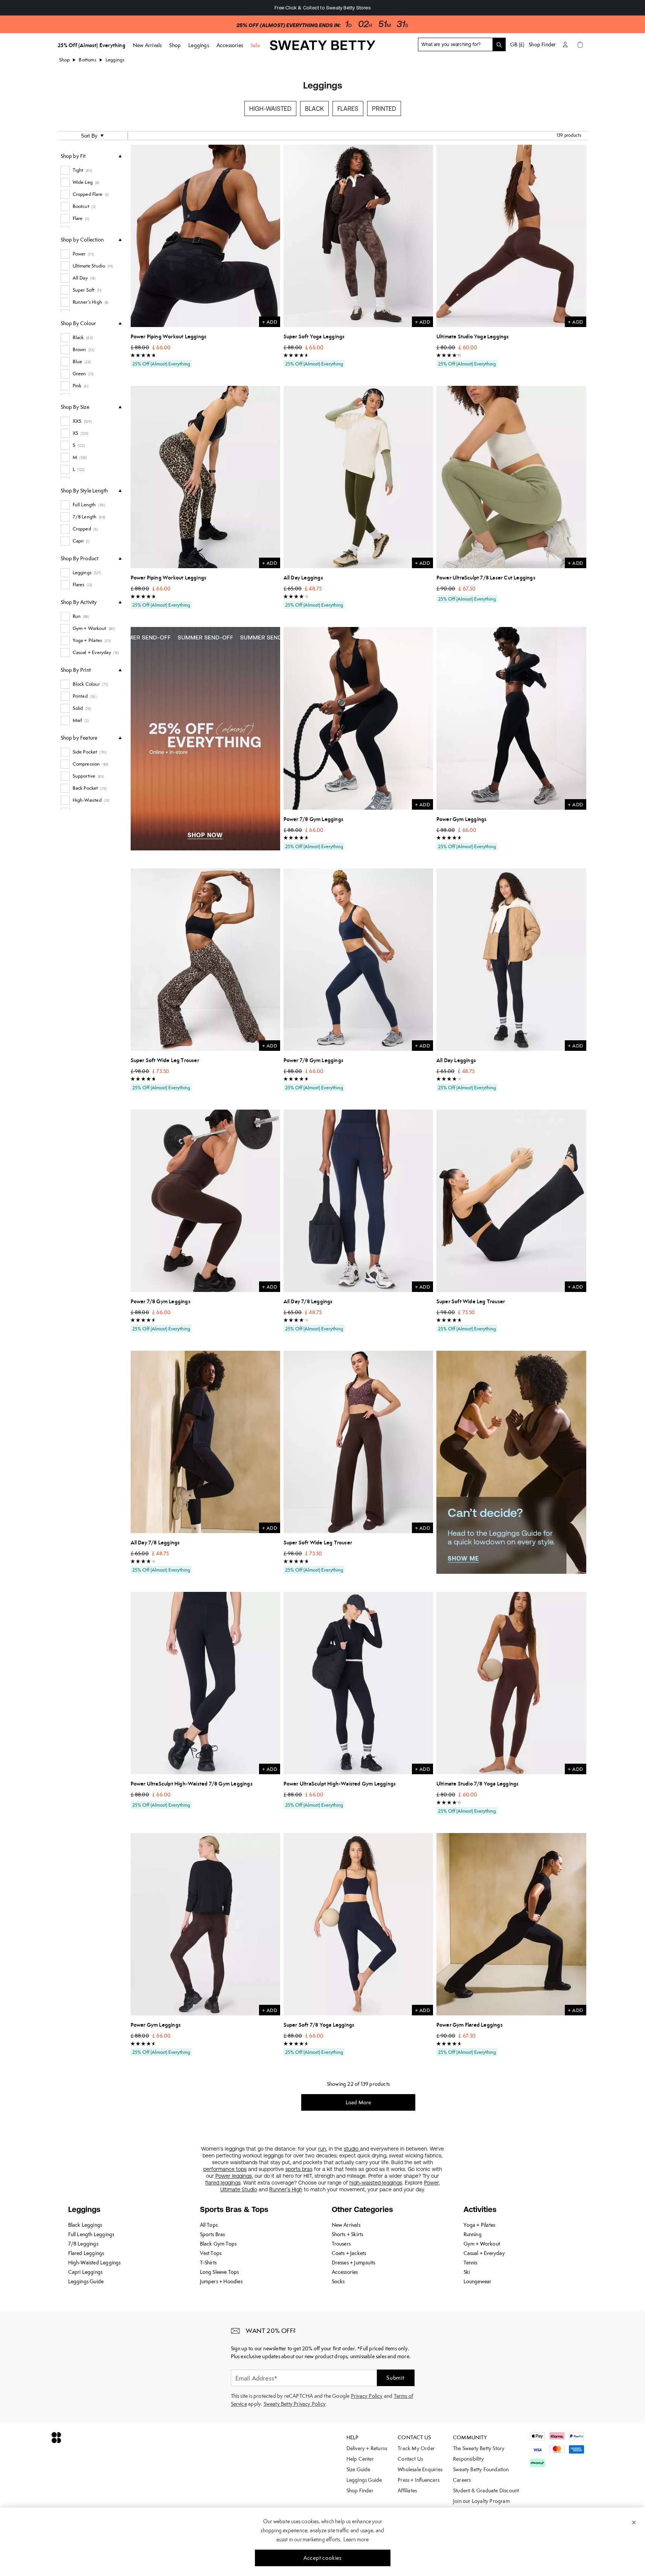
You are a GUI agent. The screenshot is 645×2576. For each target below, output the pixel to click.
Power (431, 2183)
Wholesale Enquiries (420, 2469)
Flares (348, 109)
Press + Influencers (419, 2480)
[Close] (634, 2522)
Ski (467, 2272)
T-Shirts (208, 2263)
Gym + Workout (482, 2244)
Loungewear (478, 2281)
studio (352, 2149)
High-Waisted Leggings (95, 2263)
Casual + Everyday (484, 2253)
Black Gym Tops (218, 2244)
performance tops (225, 2169)
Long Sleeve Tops (220, 2272)
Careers (462, 2480)
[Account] (565, 44)
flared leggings (223, 2183)
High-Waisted (270, 109)
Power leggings (234, 2176)
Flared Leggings (86, 2253)
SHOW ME (463, 1558)
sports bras (299, 2169)
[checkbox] (91, 170)
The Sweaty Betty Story (479, 2448)
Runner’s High (286, 2189)
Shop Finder (542, 44)
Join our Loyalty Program (481, 2501)
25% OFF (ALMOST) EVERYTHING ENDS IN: (288, 25)
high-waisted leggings (376, 2183)
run (322, 2149)
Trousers (341, 2244)
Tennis (470, 2263)
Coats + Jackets (349, 2253)
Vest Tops (211, 2253)
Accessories (345, 2272)
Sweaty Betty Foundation (481, 2469)
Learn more (356, 2539)
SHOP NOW (205, 835)
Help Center (360, 2459)
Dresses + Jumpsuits (354, 2263)
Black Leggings (85, 2225)
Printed (384, 109)
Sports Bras (213, 2234)
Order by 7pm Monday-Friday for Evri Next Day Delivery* (322, 8)
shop (65, 60)
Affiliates (407, 2490)
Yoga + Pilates (480, 2225)
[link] (323, 48)
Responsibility (468, 2459)
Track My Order (416, 2448)
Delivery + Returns (367, 2448)
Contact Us (410, 2459)
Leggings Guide (86, 2281)
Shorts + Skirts (348, 2234)
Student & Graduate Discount (486, 2490)
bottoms (87, 60)
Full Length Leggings (91, 2234)
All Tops (209, 2225)
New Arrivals (346, 2225)
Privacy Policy (367, 2396)
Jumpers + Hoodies (221, 2281)
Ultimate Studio (239, 2189)
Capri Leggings (85, 2272)
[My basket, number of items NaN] (580, 44)
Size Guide (358, 2469)
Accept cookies (322, 2558)
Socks (338, 2281)
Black (314, 109)
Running (473, 2234)
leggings (115, 60)
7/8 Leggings (83, 2244)
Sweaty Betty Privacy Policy (295, 2404)
